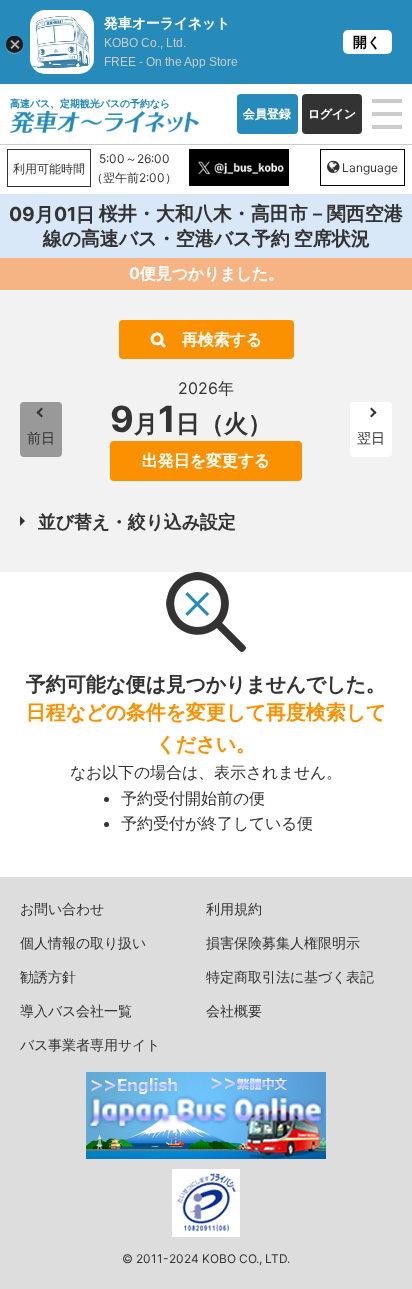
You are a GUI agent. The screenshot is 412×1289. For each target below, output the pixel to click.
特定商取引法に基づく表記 (290, 976)
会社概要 (234, 1010)
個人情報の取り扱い (83, 942)
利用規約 (234, 908)
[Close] (14, 44)
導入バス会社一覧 (76, 1010)
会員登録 (267, 113)
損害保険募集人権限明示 (283, 942)
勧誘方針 (48, 976)
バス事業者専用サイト (90, 1044)
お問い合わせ (62, 908)
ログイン (332, 113)
